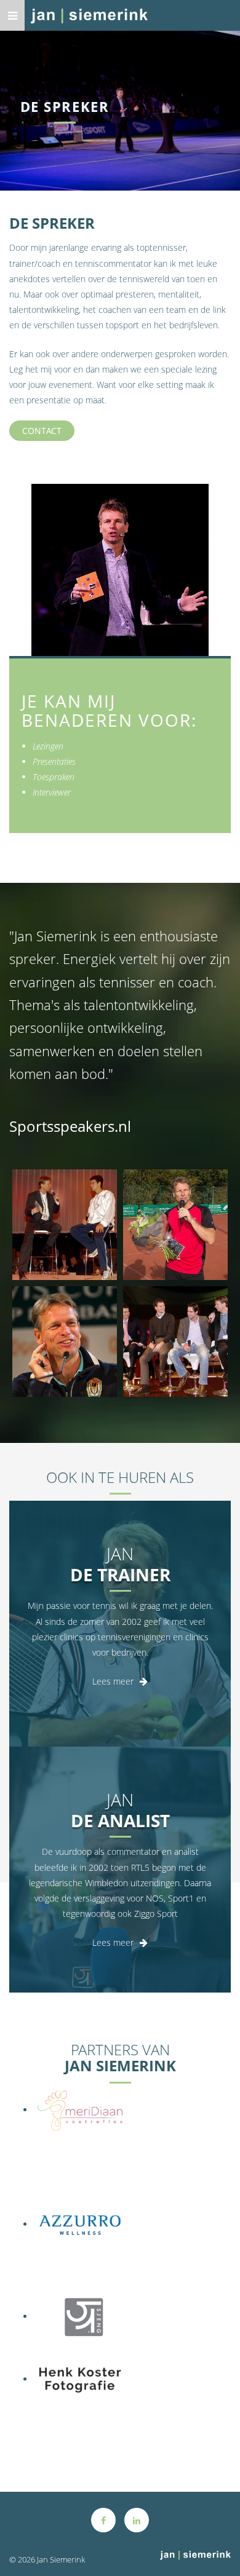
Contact (42, 431)
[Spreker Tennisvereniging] (175, 1225)
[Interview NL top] (175, 1341)
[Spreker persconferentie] (65, 1341)
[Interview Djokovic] (65, 1225)
